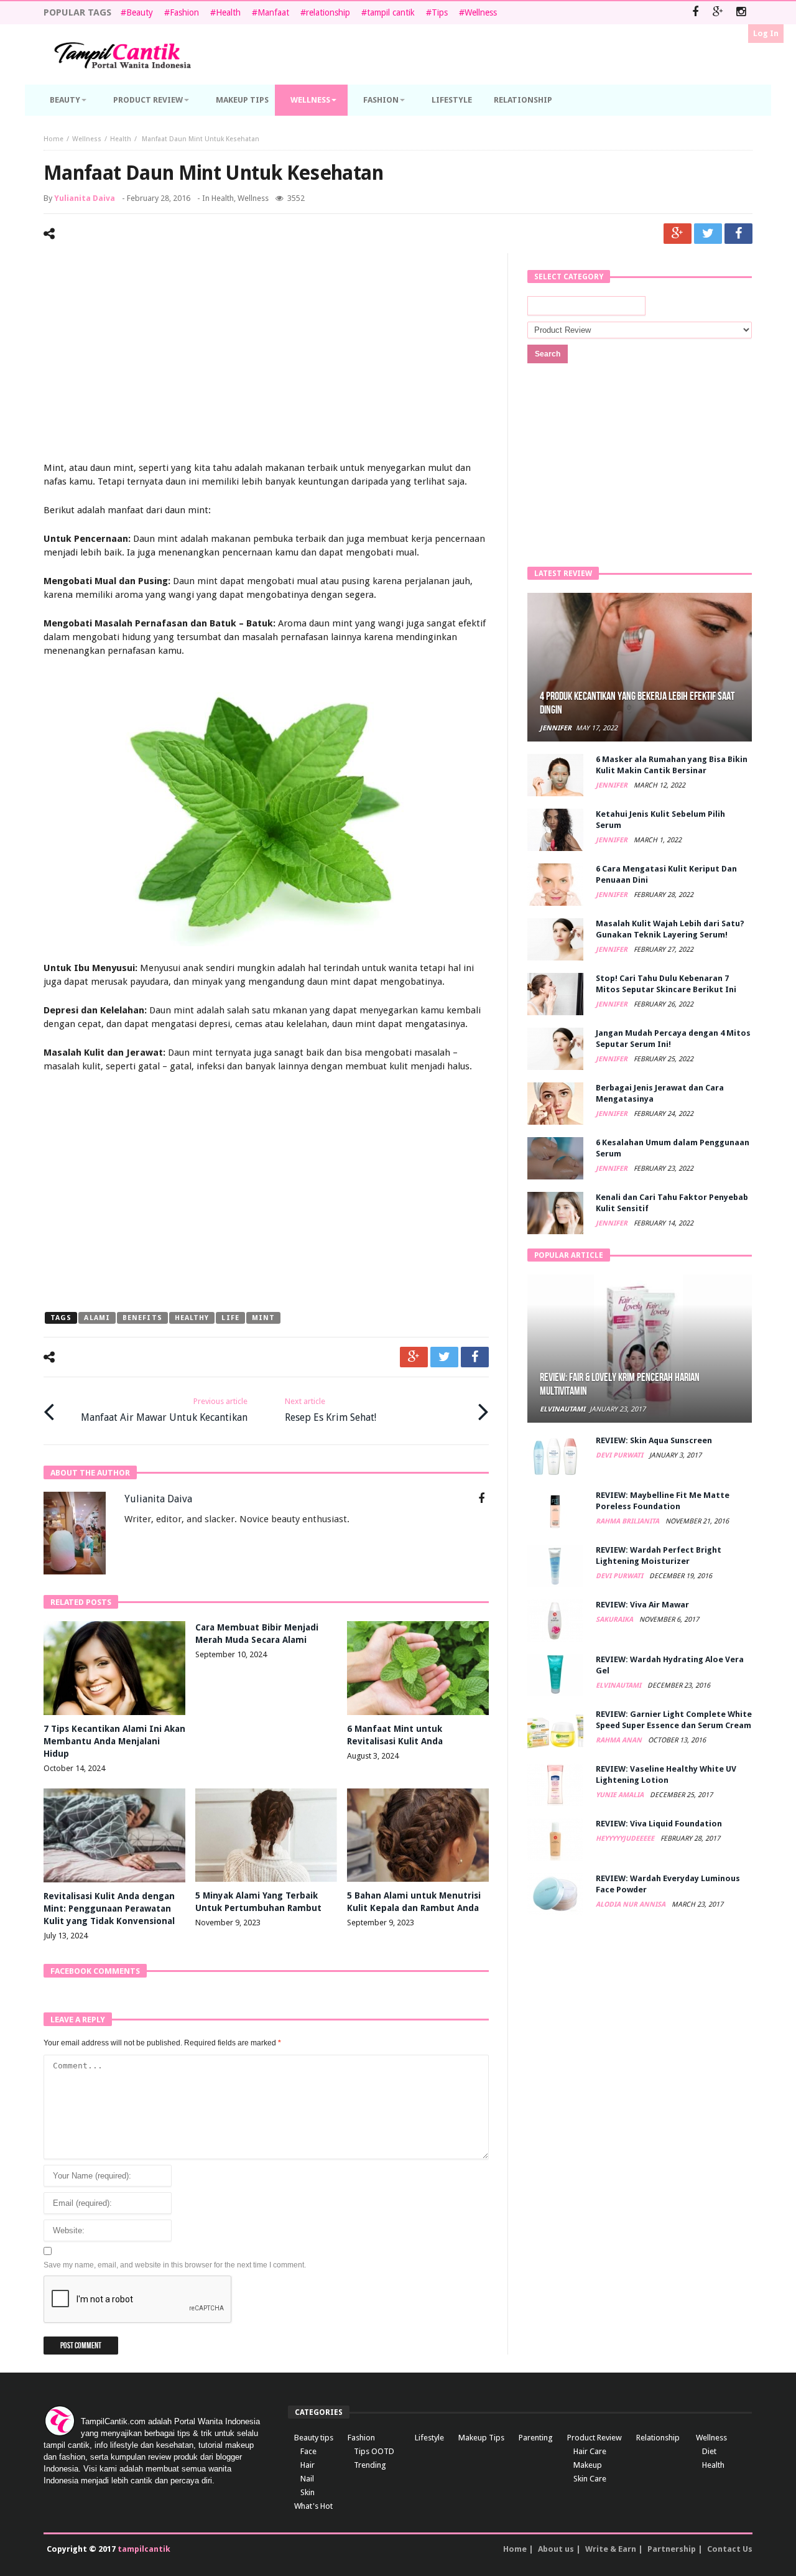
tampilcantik (144, 2549)
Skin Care (590, 2479)
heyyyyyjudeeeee (626, 1839)
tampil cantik (391, 12)
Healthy (192, 1318)
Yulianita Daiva (85, 198)
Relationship (658, 2438)
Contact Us (730, 2549)
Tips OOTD (374, 2451)
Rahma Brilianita (628, 1521)
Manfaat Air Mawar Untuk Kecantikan (164, 1410)
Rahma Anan (620, 1740)
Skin (308, 2492)
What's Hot (313, 2506)
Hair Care (590, 2451)
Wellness (481, 12)
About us (556, 2549)
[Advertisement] (266, 359)
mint (263, 1318)
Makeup (588, 2465)
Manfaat (273, 12)
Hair (308, 2465)
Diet (709, 2451)
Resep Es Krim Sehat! (331, 1410)
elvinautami (562, 1409)
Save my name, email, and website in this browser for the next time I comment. (175, 2265)
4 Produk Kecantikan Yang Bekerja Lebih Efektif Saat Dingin (637, 703)
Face (308, 2451)
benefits (142, 1318)
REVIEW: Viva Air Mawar (642, 1605)
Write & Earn (611, 2549)
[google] (678, 234)
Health (228, 12)
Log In (766, 33)
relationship (328, 12)
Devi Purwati (620, 1455)
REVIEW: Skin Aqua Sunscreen (654, 1440)
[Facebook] (695, 13)
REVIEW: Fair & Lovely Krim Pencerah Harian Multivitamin (620, 1384)
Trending (370, 2465)
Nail (307, 2479)
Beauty (140, 12)
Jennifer (556, 728)
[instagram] (741, 13)
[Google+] (718, 13)
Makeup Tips (481, 2438)
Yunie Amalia (621, 1795)
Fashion (184, 12)
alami (97, 1318)
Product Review (595, 2438)
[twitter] (708, 234)
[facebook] (738, 234)
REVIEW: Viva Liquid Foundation (659, 1824)
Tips (440, 12)
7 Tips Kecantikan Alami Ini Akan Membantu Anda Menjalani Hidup (114, 1741)
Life (230, 1318)
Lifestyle (429, 2438)
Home (53, 139)
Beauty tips (314, 2438)
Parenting (536, 2438)
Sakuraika (615, 1620)
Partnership (672, 2549)
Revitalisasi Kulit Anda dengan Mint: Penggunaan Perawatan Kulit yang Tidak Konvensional (109, 1909)
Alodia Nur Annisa (632, 1904)
